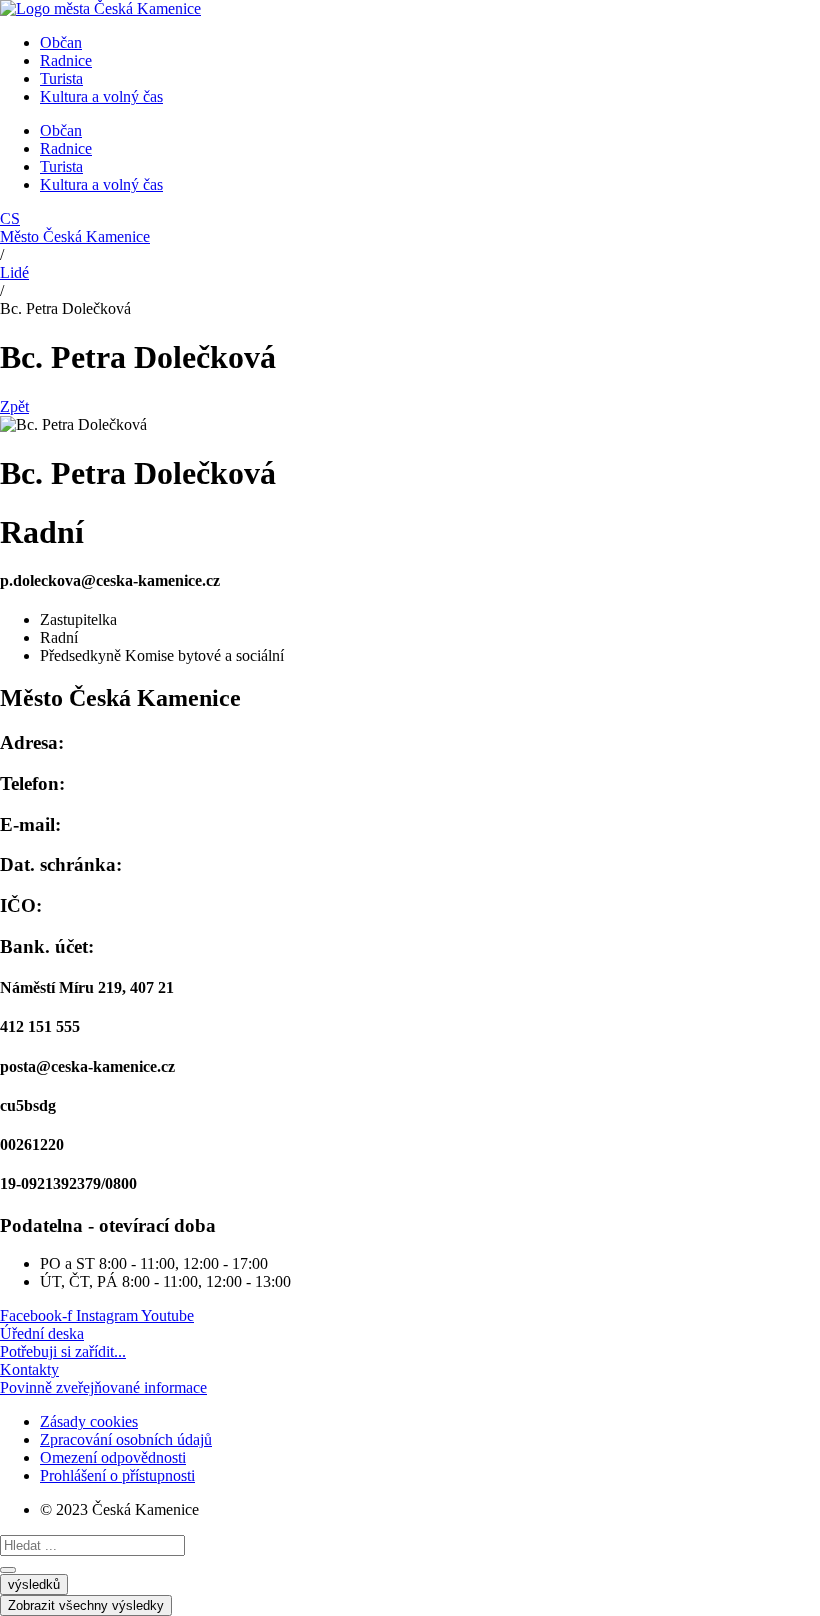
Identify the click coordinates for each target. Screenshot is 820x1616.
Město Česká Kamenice (75, 236)
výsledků (34, 1584)
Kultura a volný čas (101, 96)
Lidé (14, 272)
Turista (61, 78)
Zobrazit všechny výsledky (86, 1605)
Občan (61, 42)
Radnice (66, 60)
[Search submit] (8, 1570)
